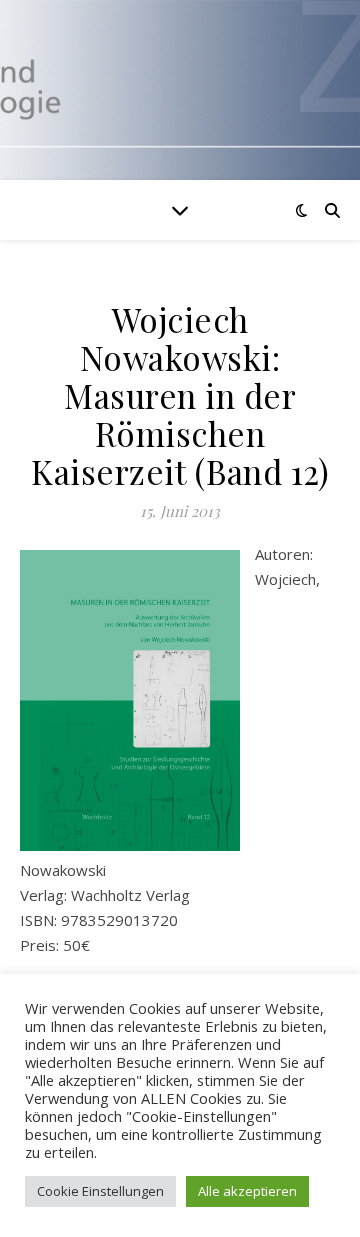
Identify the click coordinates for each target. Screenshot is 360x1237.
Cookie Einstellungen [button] (100, 1191)
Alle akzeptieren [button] (247, 1191)
